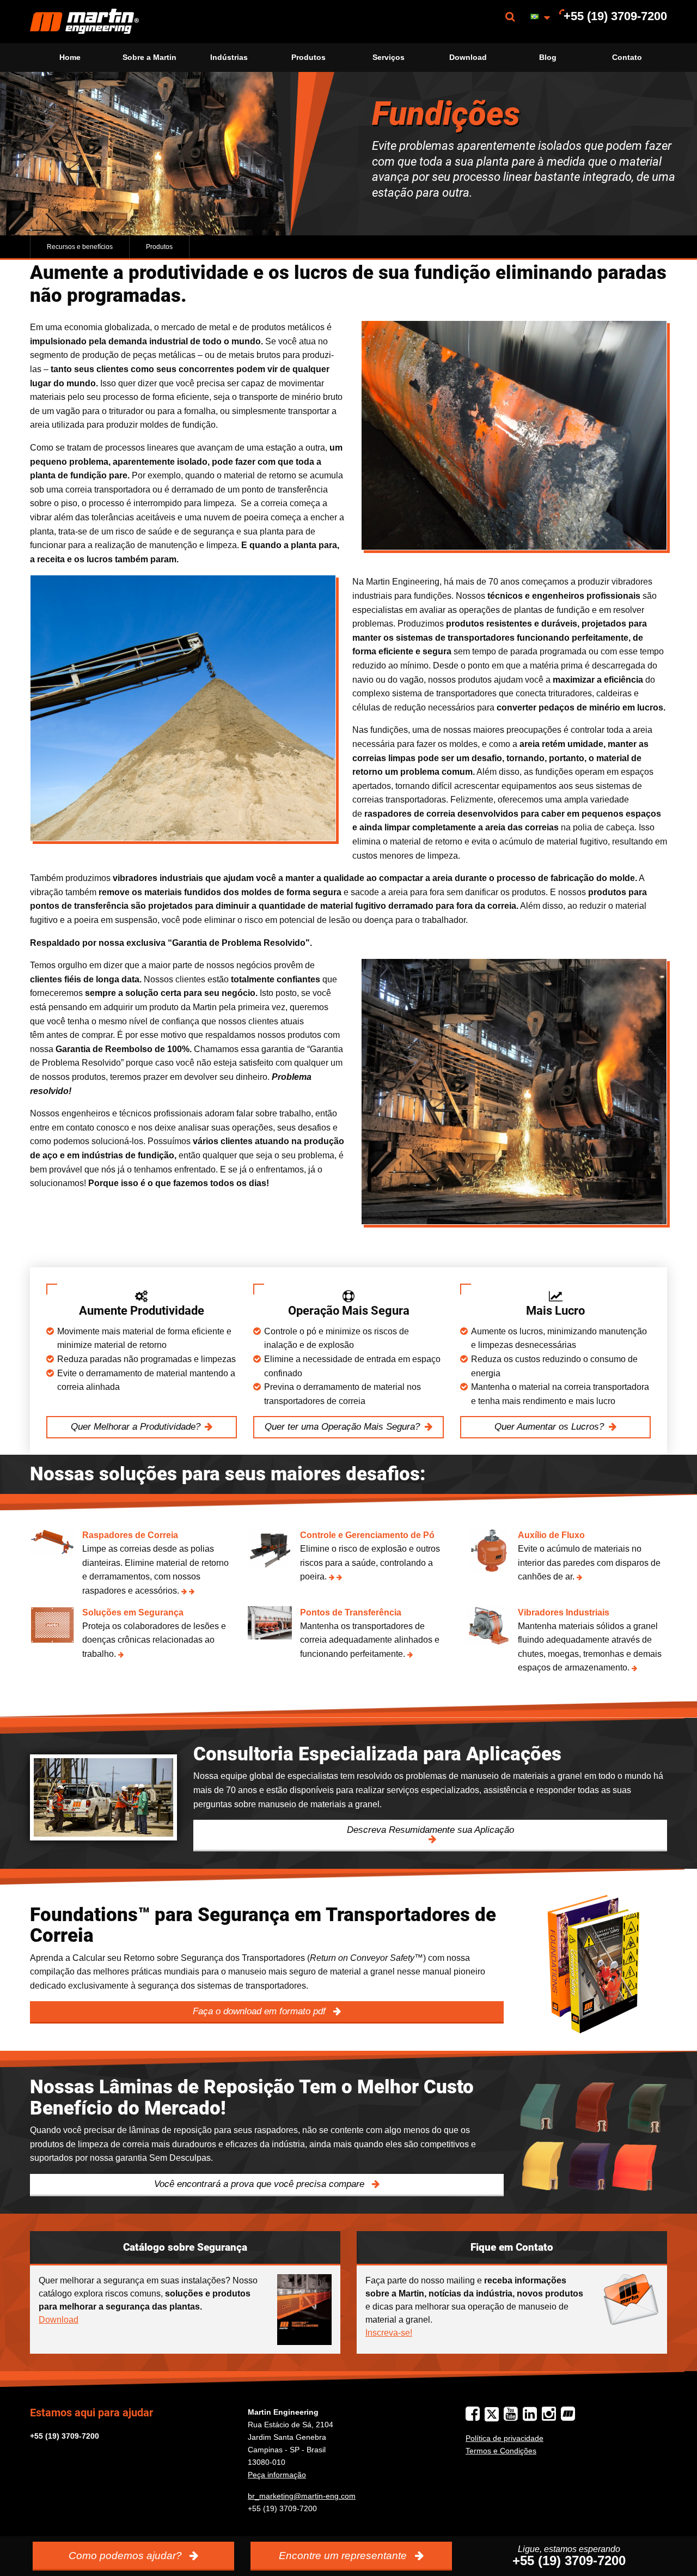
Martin (84, 22)
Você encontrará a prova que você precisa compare (261, 2184)
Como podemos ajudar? (127, 2556)
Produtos (308, 57)
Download (468, 57)
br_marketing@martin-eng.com (302, 2496)
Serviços (389, 57)
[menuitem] (84, 22)
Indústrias (229, 57)
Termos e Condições (501, 2451)
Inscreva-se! (389, 2333)
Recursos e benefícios (80, 247)
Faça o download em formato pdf (261, 2011)
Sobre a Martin (149, 57)
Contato (627, 57)
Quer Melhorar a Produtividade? (136, 1427)
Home (70, 57)
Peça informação (277, 2475)
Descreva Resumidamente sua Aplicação (430, 1830)
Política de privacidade (505, 2438)
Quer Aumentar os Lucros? (549, 1427)
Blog (548, 57)
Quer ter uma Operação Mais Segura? (342, 1427)
